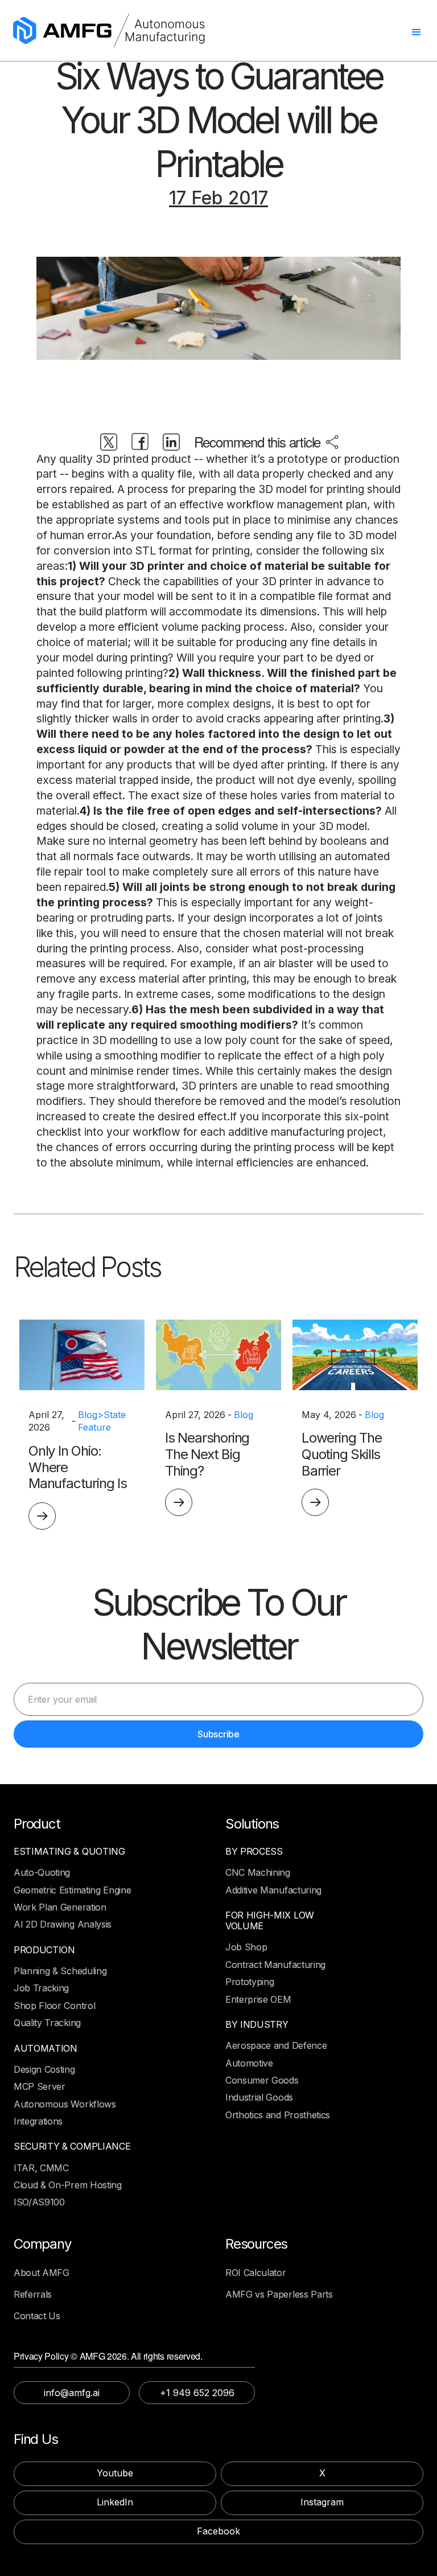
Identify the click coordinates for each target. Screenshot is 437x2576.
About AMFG (42, 2273)
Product (37, 1824)
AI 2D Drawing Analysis (63, 1924)
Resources (256, 2244)
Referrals (33, 2294)
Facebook (218, 2531)
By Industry (257, 2025)
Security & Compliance (72, 2146)
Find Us (36, 2439)
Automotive (249, 2063)
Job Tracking (41, 1988)
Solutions (252, 1824)
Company (42, 2244)
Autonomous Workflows (65, 2104)
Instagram (322, 2502)
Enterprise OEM (258, 1999)
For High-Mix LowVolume (270, 1921)
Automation (46, 2049)
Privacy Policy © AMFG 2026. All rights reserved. (108, 2356)
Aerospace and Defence (276, 2045)
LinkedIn (115, 2502)
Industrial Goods (259, 2097)
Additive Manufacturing (273, 1890)
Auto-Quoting (42, 1872)
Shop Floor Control (54, 2006)
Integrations (38, 2121)
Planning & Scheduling (60, 1971)
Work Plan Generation (60, 1907)
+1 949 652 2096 (197, 2393)
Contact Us (37, 2316)
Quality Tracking (47, 2023)
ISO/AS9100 (39, 2202)
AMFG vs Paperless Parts (279, 2294)
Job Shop (246, 1947)
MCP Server (40, 2086)
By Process (254, 1852)
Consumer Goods (262, 2080)
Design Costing (44, 2069)
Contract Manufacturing (275, 1965)
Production (44, 1950)
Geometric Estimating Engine (72, 1890)
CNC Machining (258, 1872)
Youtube (115, 2473)
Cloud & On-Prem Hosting (68, 2185)
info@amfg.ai (72, 2393)
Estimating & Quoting (69, 1852)
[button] (419, 35)
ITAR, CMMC (41, 2168)
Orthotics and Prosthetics (278, 2115)
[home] (109, 30)
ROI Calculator (256, 2273)
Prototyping (250, 1982)
